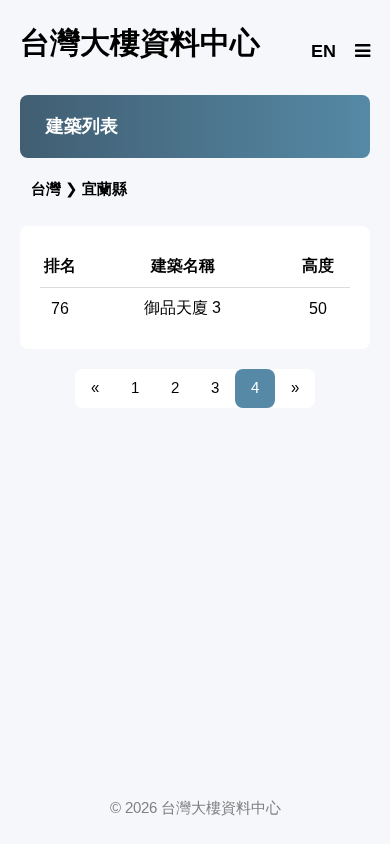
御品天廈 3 (182, 307)
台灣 (46, 188)
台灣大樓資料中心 (140, 42)
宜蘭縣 (104, 188)
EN (323, 51)
